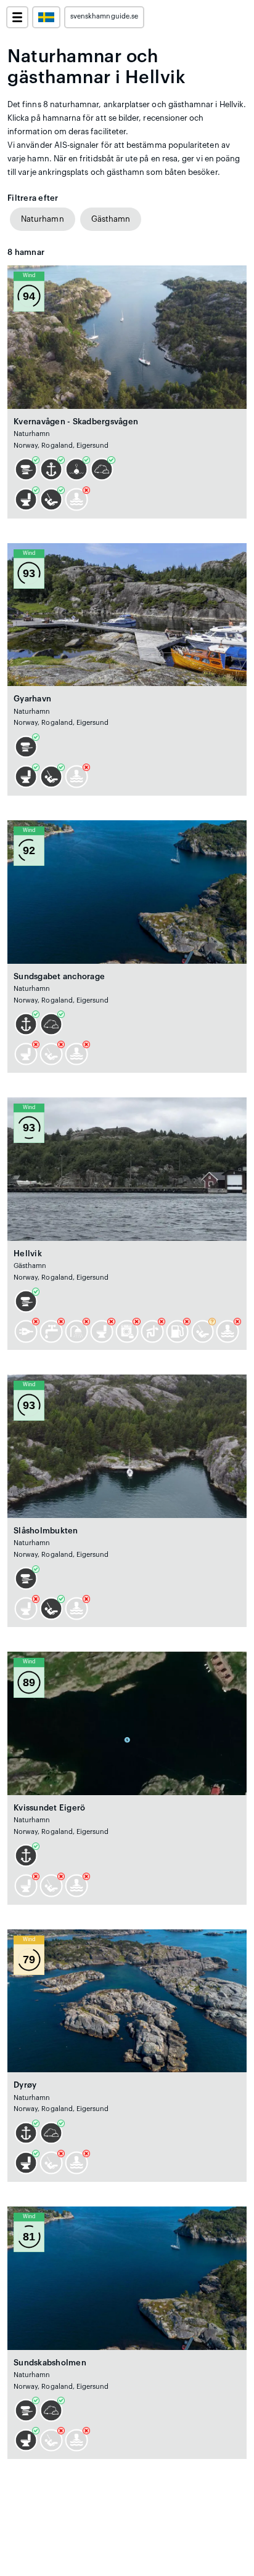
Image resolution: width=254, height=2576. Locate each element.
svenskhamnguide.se (104, 16)
